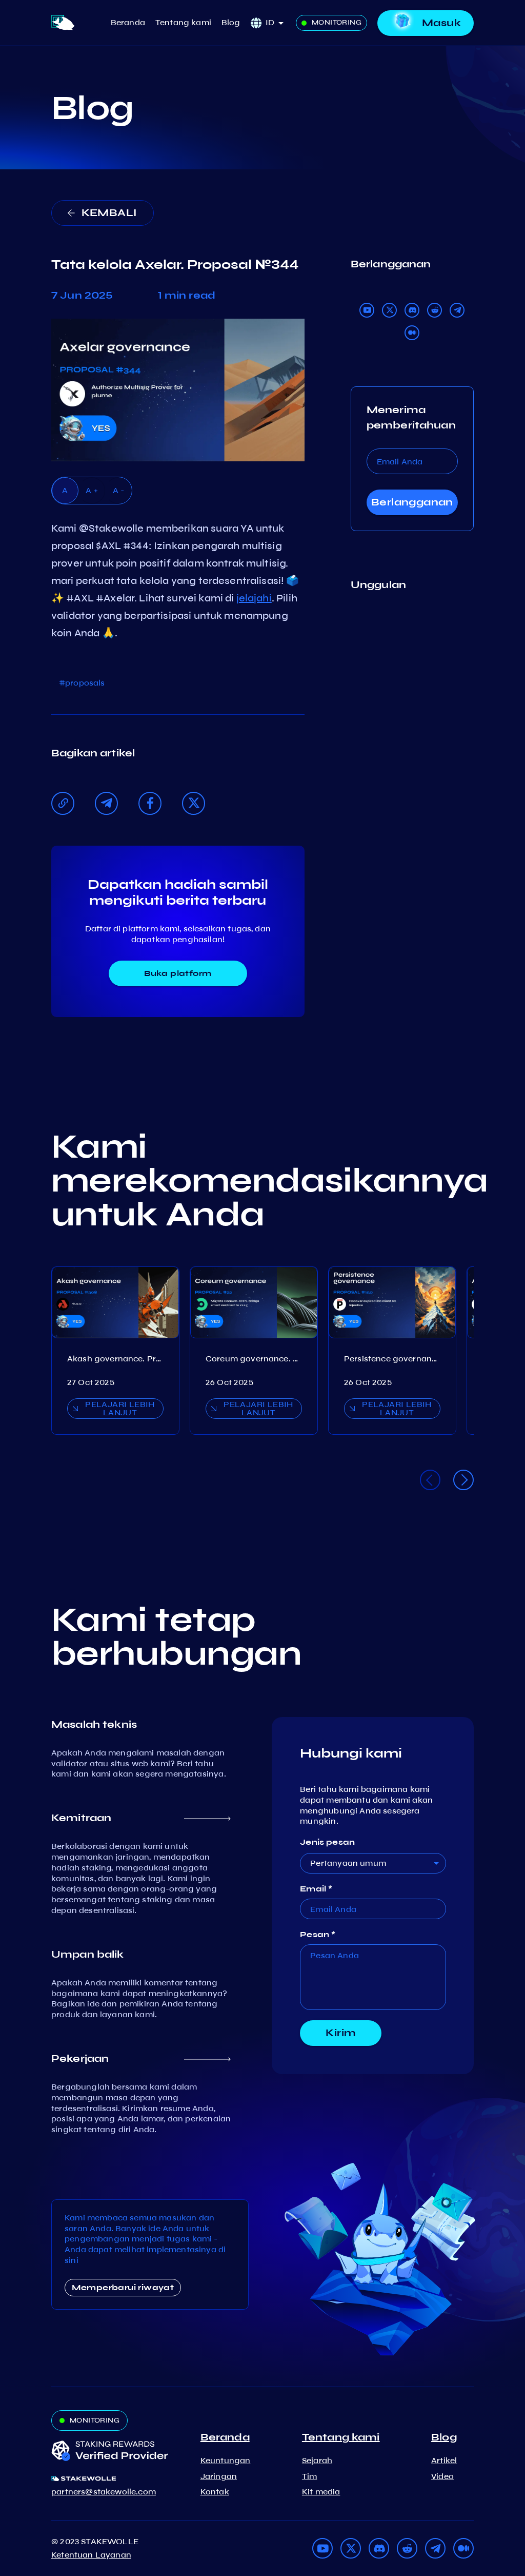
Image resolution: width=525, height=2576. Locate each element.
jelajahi (254, 598)
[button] (278, 23)
